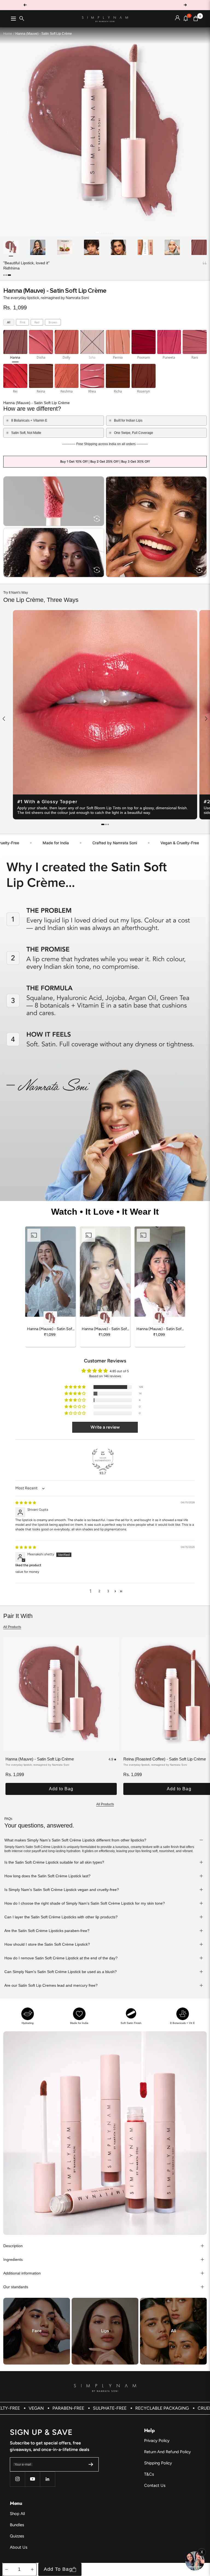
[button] (5, 275)
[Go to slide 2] (100, 232)
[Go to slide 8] (114, 232)
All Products (12, 1627)
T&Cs (149, 2474)
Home (8, 34)
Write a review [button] (105, 1427)
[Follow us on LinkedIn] (47, 2479)
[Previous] (8, 132)
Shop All (17, 2514)
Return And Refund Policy (167, 2452)
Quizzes (17, 2536)
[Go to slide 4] (105, 232)
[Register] (91, 2464)
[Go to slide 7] (111, 232)
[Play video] (105, 702)
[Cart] (196, 19)
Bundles (17, 2525)
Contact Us (155, 2485)
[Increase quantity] (32, 2569)
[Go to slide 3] (103, 232)
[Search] (22, 19)
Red (37, 322)
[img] (26, 1503)
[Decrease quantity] (7, 2569)
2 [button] (99, 1591)
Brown (53, 322)
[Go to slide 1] (97, 232)
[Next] (202, 132)
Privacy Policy (157, 2441)
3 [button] (108, 1591)
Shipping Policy (158, 2463)
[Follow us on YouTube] (32, 2479)
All (9, 322)
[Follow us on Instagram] (17, 2479)
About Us (19, 2547)
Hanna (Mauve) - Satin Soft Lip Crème (40, 1759)
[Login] (177, 19)
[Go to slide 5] (107, 232)
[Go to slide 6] (109, 232)
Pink (22, 322)
